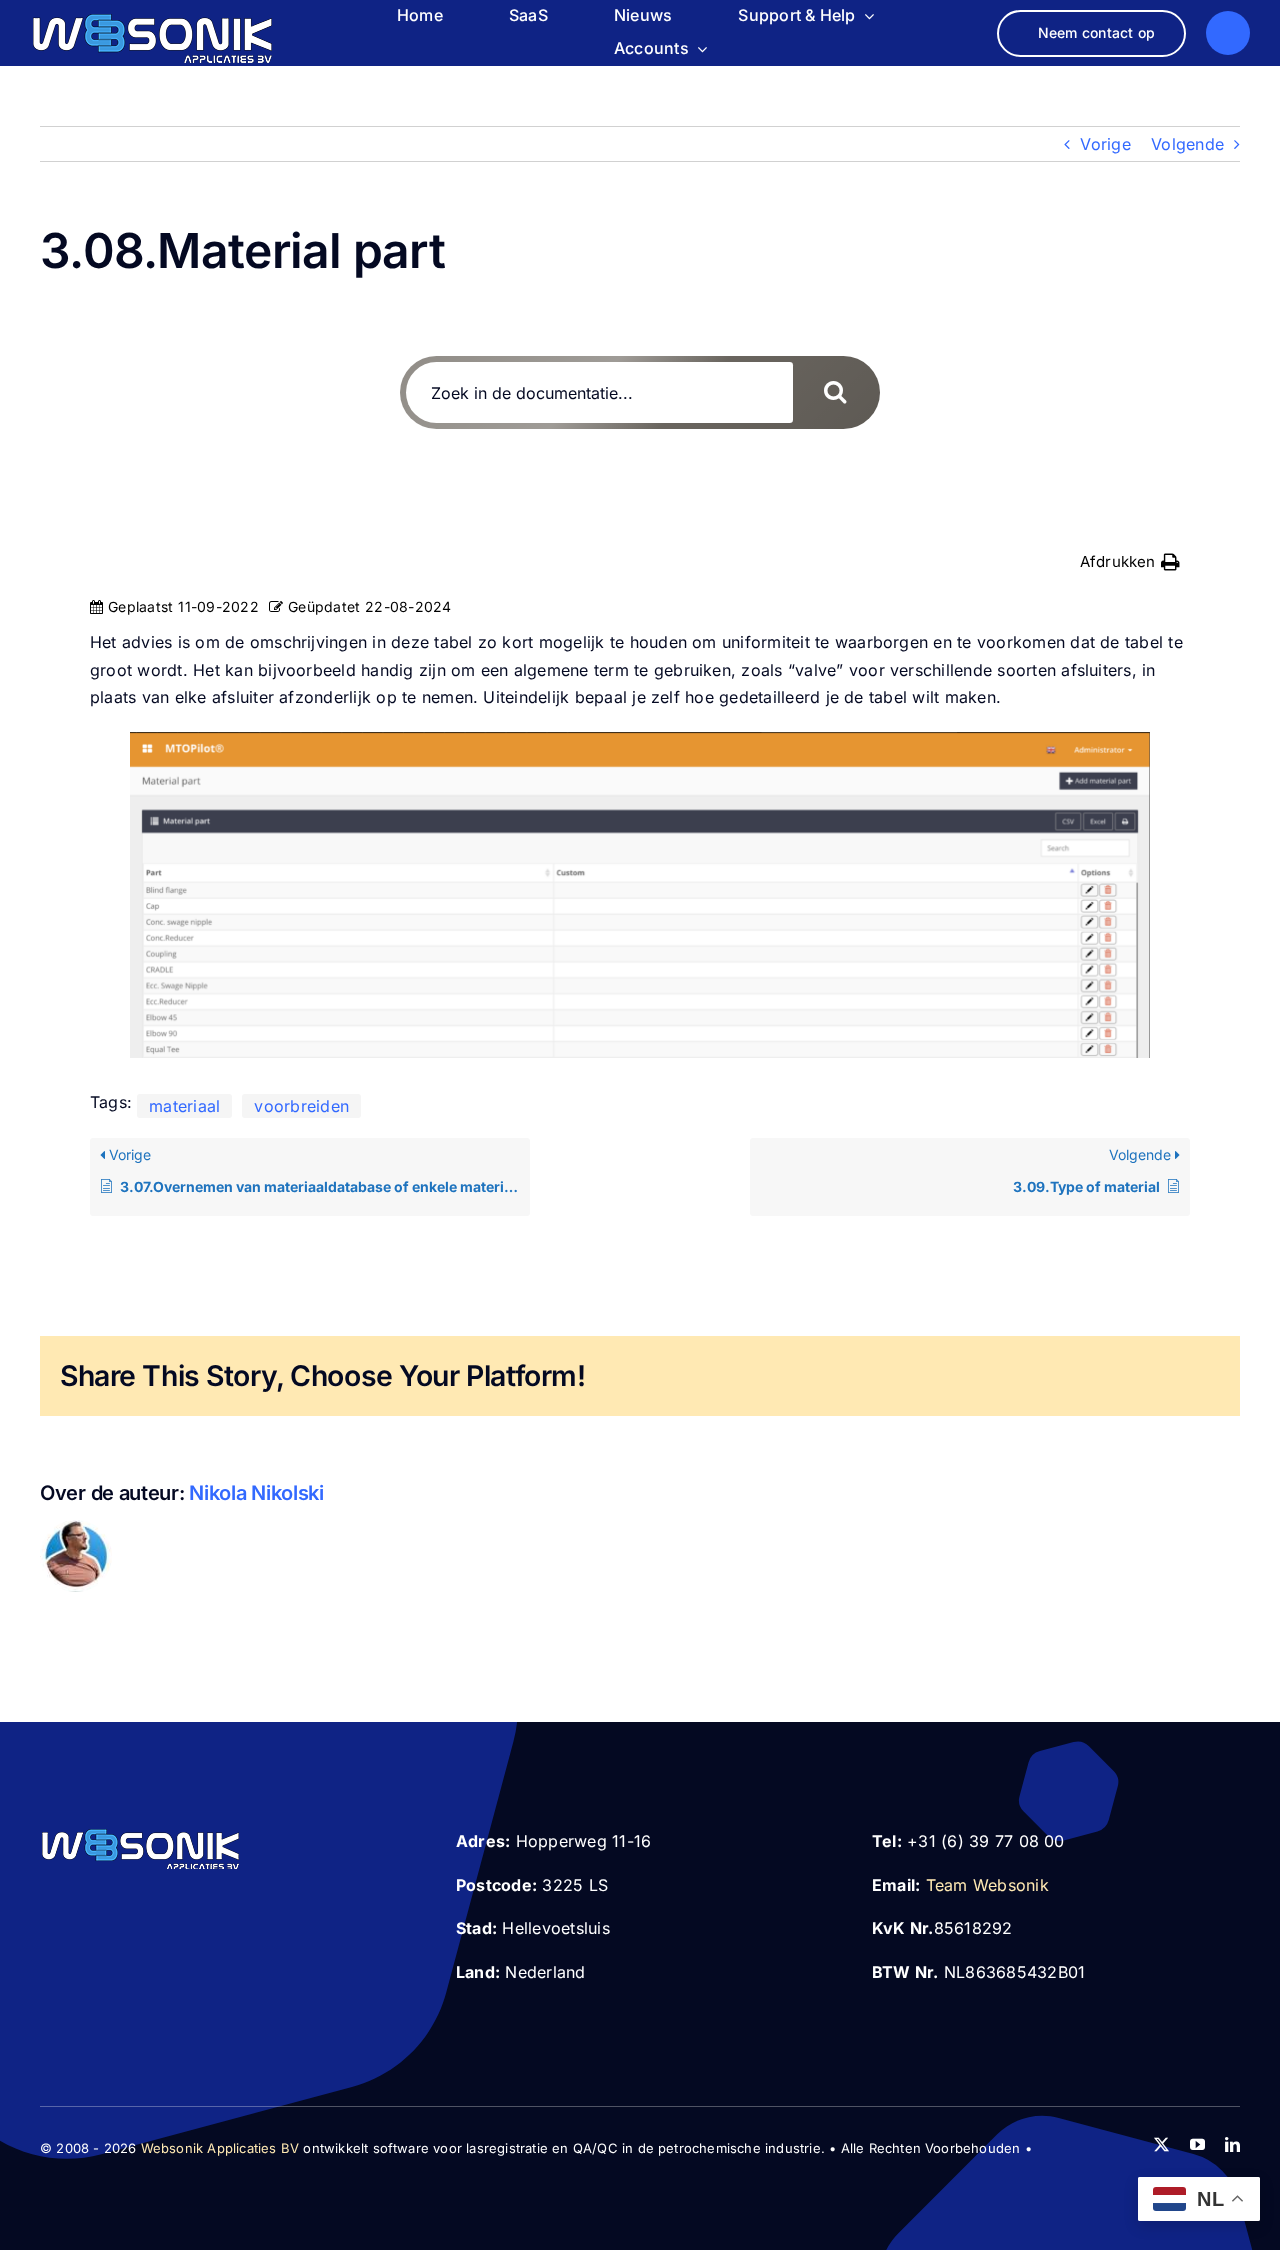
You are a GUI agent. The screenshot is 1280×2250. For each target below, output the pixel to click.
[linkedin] (1232, 2144)
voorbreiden (301, 1106)
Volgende (1187, 144)
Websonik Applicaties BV (220, 2148)
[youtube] (1197, 2144)
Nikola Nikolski (256, 1493)
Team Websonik (987, 1885)
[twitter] (1161, 2144)
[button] (1130, 562)
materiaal (184, 1106)
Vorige (1105, 144)
